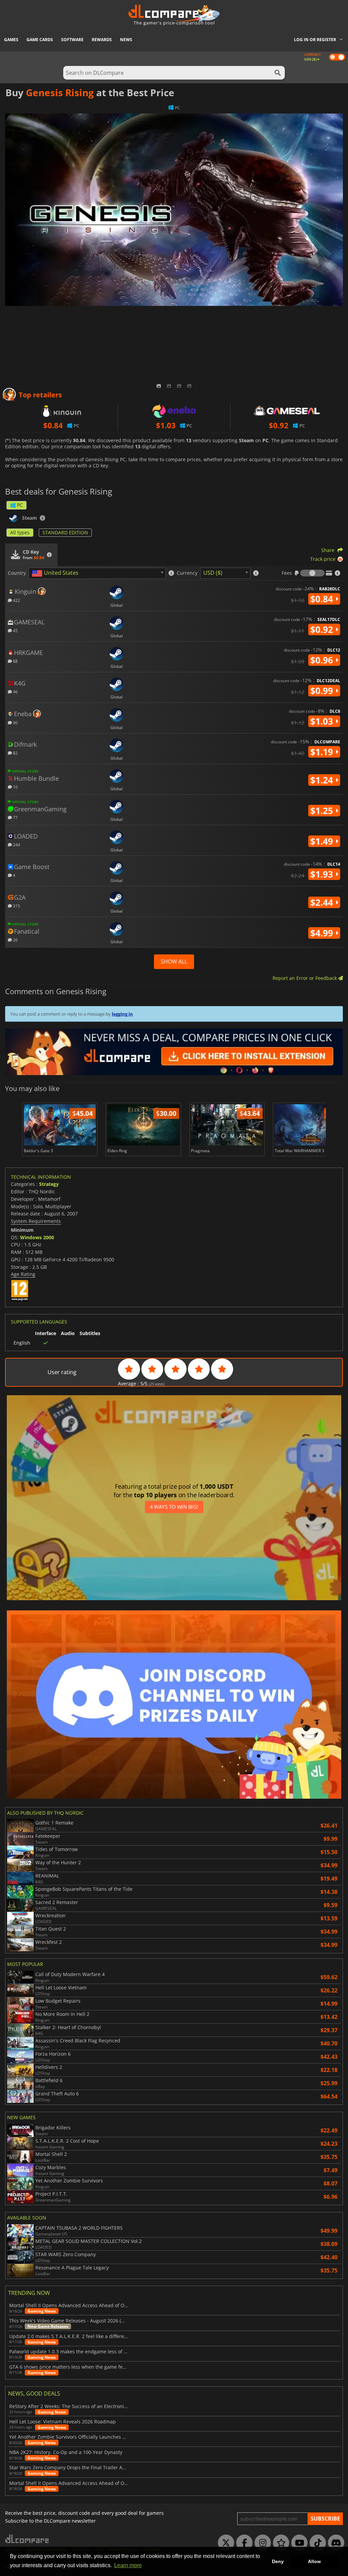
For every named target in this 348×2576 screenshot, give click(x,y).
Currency (187, 573)
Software (72, 40)
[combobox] (97, 573)
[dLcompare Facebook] (243, 2543)
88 (15, 661)
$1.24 (323, 780)
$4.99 (323, 933)
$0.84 (323, 599)
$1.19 (323, 752)
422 (16, 600)
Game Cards (40, 40)
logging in (122, 1014)
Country (17, 573)
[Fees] (312, 573)
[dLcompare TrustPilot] (279, 2543)
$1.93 (323, 874)
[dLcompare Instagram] (261, 2543)
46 (15, 691)
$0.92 (323, 629)
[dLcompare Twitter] (224, 2543)
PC (20, 505)
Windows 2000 (37, 1237)
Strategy (49, 1184)
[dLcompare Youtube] (298, 2543)
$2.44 (323, 902)
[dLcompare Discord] (334, 2543)
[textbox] (56, 573)
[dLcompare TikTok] (316, 2543)
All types (20, 532)
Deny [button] (278, 2561)
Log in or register (315, 40)
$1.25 (323, 811)
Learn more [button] (128, 2565)
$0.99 (323, 691)
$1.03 (323, 721)
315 (16, 906)
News (126, 40)
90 (15, 722)
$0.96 (323, 660)
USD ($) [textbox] (213, 573)
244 (16, 844)
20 (15, 940)
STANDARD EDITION (65, 532)
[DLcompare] (27, 2539)
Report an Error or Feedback (305, 978)
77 (15, 817)
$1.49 (323, 841)
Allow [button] (314, 2561)
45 (15, 630)
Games (11, 40)
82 (15, 753)
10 (15, 787)
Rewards (102, 40)
